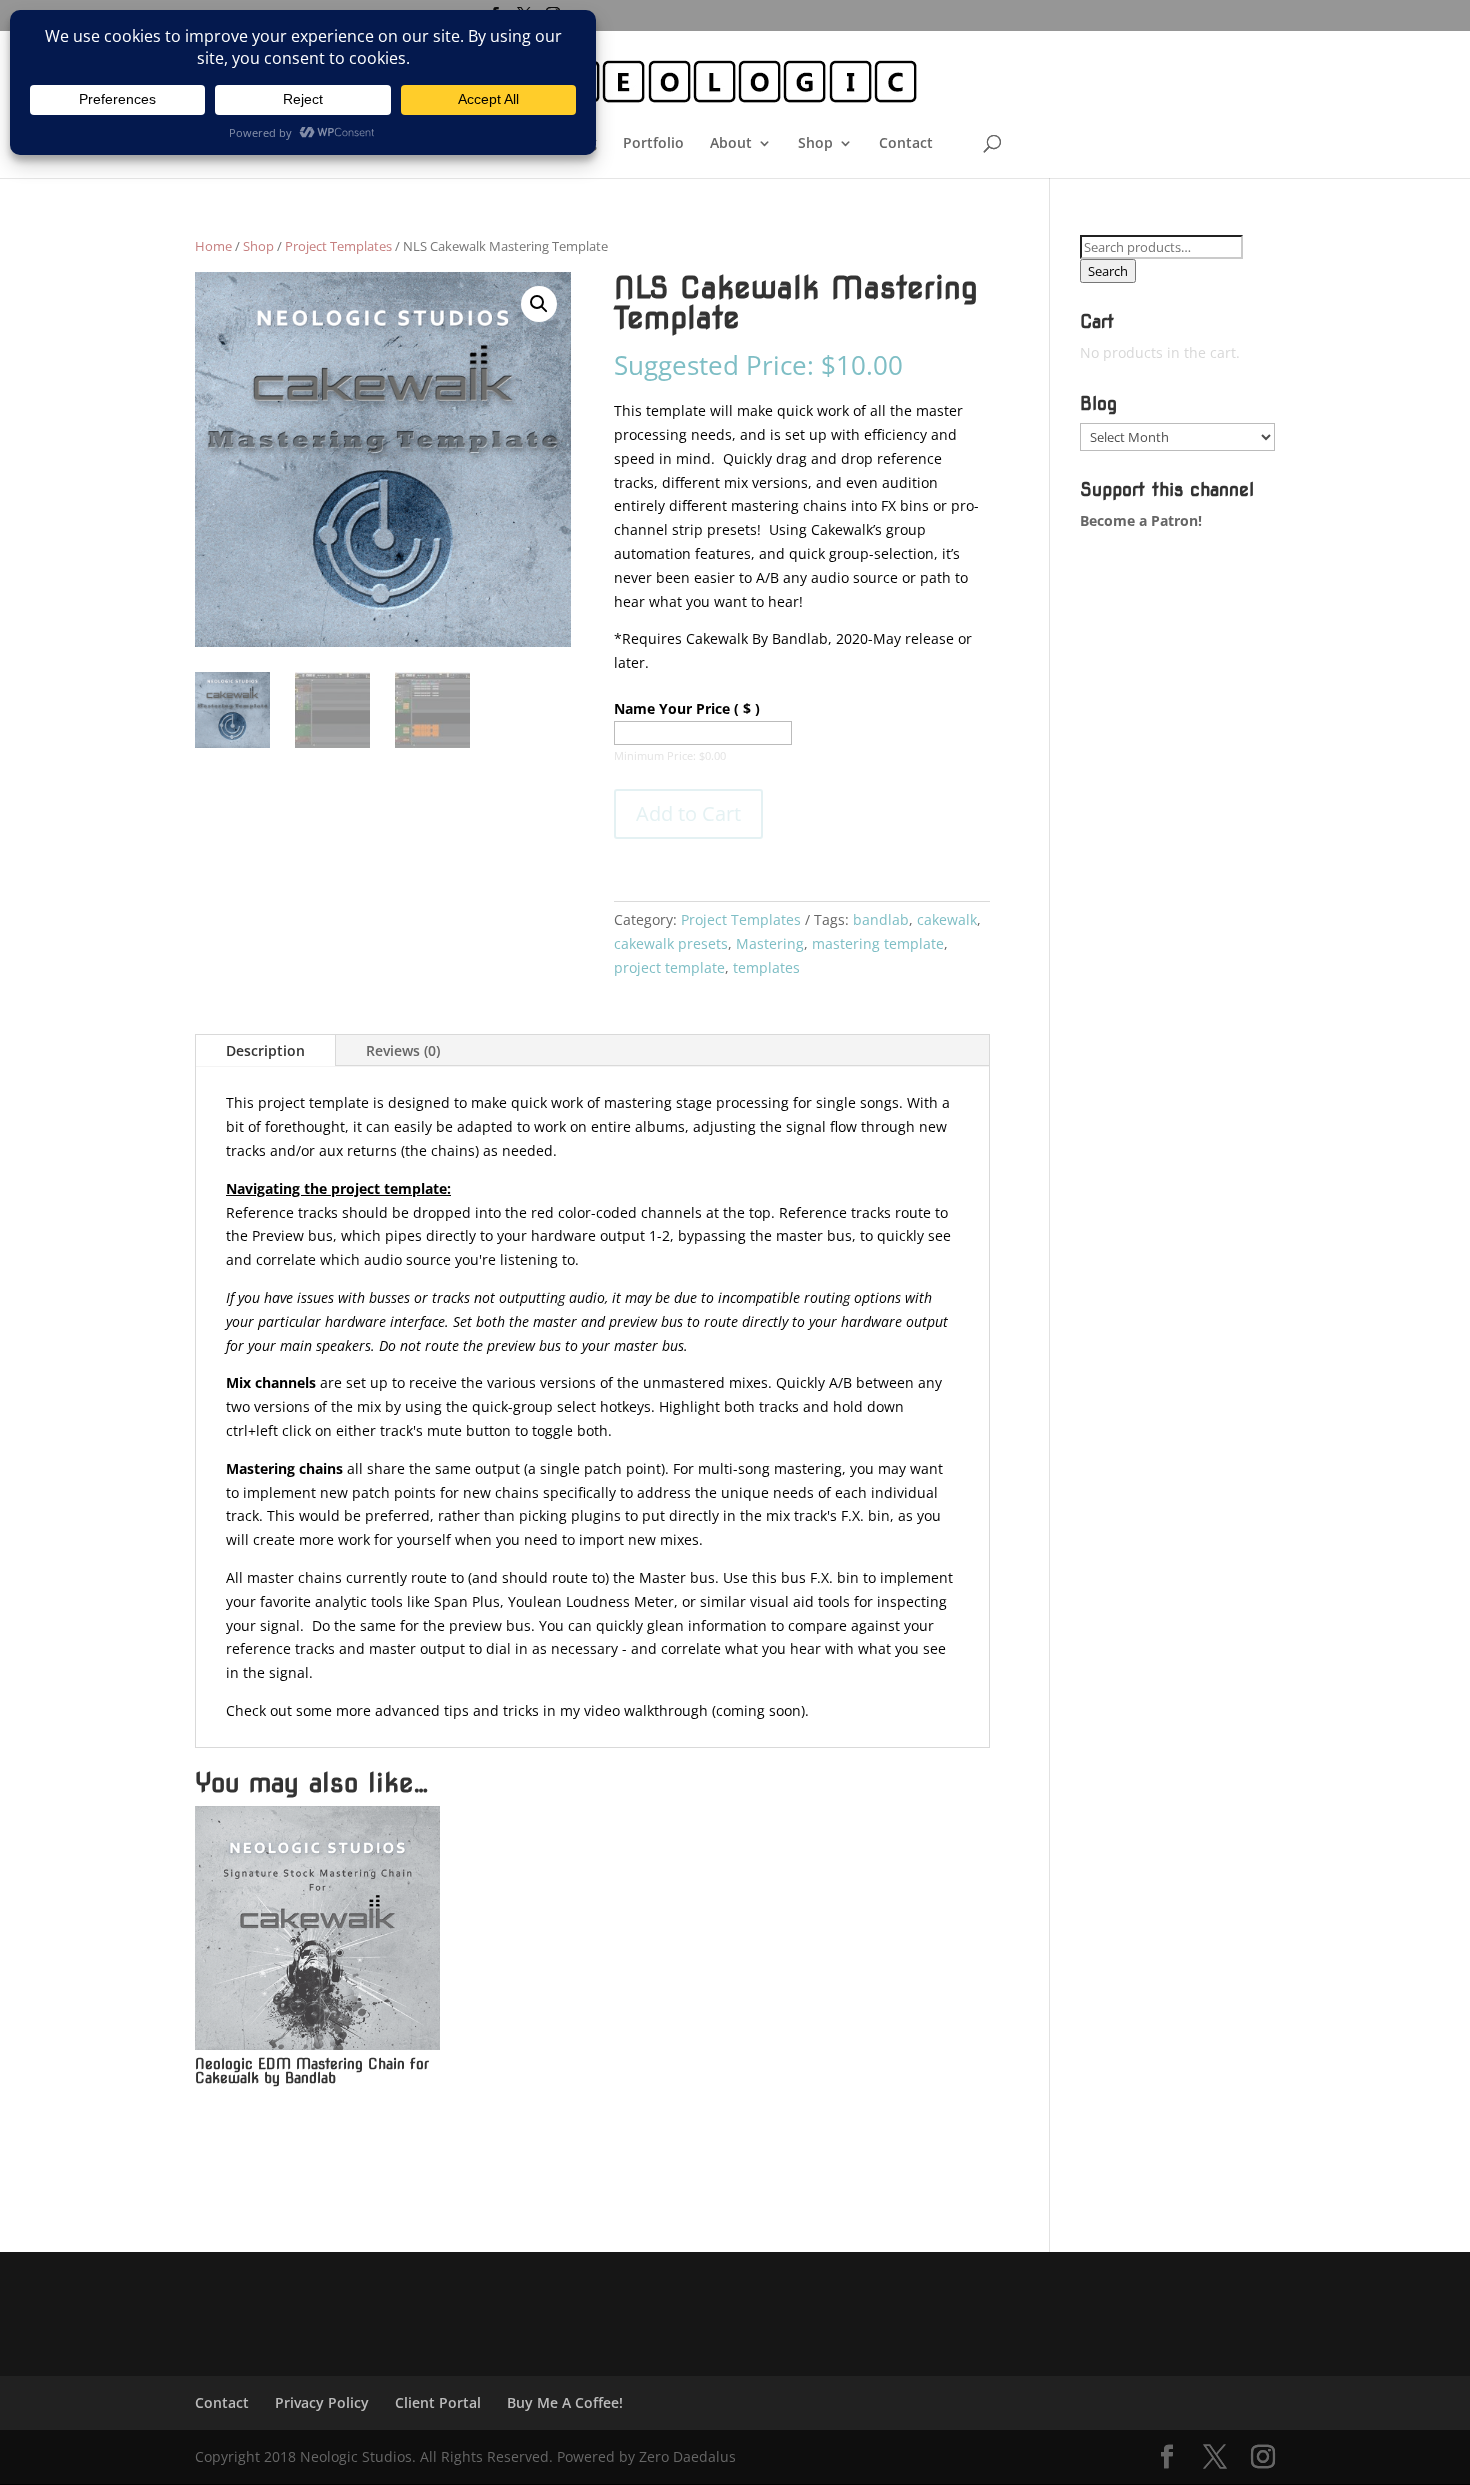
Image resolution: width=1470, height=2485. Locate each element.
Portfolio (653, 144)
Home (213, 246)
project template (669, 967)
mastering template (878, 943)
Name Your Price (687, 708)
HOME (493, 144)
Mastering (770, 943)
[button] (539, 304)
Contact (906, 144)
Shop (815, 144)
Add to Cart (688, 813)
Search (1108, 271)
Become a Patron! (1141, 520)
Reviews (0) (403, 1050)
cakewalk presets (671, 943)
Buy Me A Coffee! (565, 2402)
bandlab (881, 919)
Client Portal (438, 2402)
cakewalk (947, 919)
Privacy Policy (322, 2402)
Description (265, 1050)
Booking (569, 144)
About (731, 144)
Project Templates (338, 246)
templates (766, 967)
